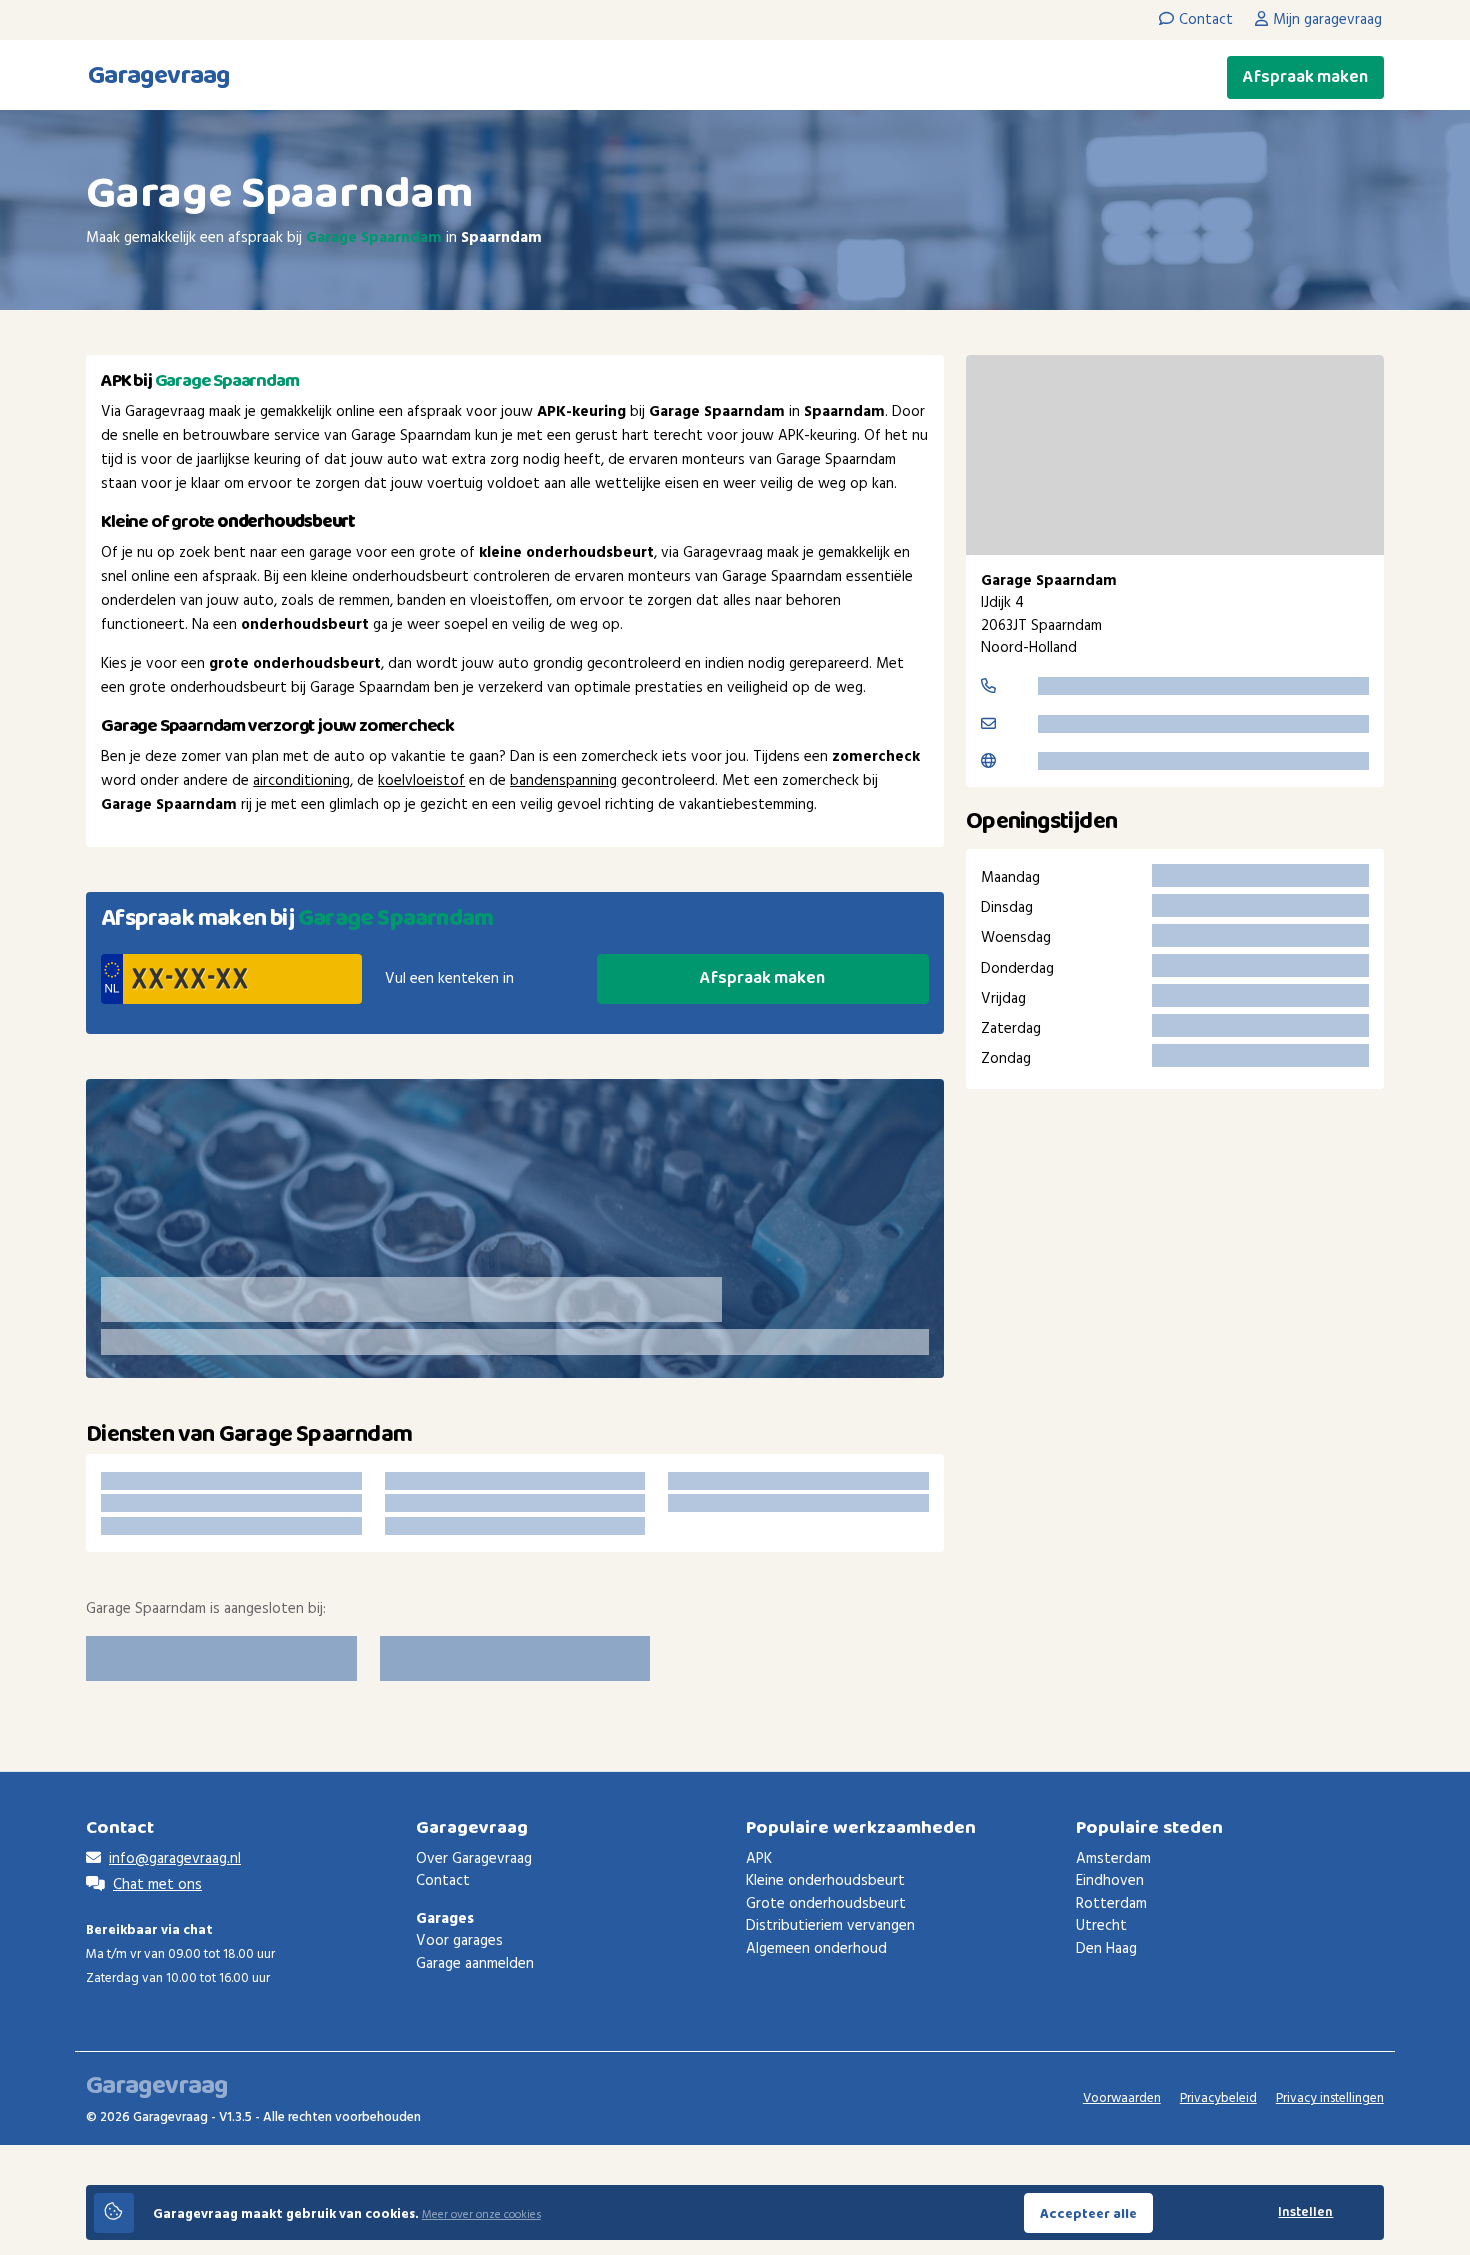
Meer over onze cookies (481, 2215)
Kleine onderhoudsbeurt (825, 1881)
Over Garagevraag (474, 1859)
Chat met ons (157, 1885)
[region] (1175, 455)
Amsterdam (1113, 1859)
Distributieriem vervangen (830, 1926)
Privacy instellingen (1330, 2098)
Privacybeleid (1218, 2098)
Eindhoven (1110, 1881)
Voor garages (459, 1941)
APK (759, 1859)
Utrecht (1101, 1926)
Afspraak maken (1305, 77)
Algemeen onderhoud (816, 1949)
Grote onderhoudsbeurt (826, 1904)
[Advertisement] (1175, 1274)
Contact (443, 1881)
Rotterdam (1111, 1904)
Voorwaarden (1122, 2098)
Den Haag (1106, 1949)
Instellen (1305, 2212)
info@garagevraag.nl (175, 1859)
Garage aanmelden (475, 1964)
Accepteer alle (1088, 2214)
